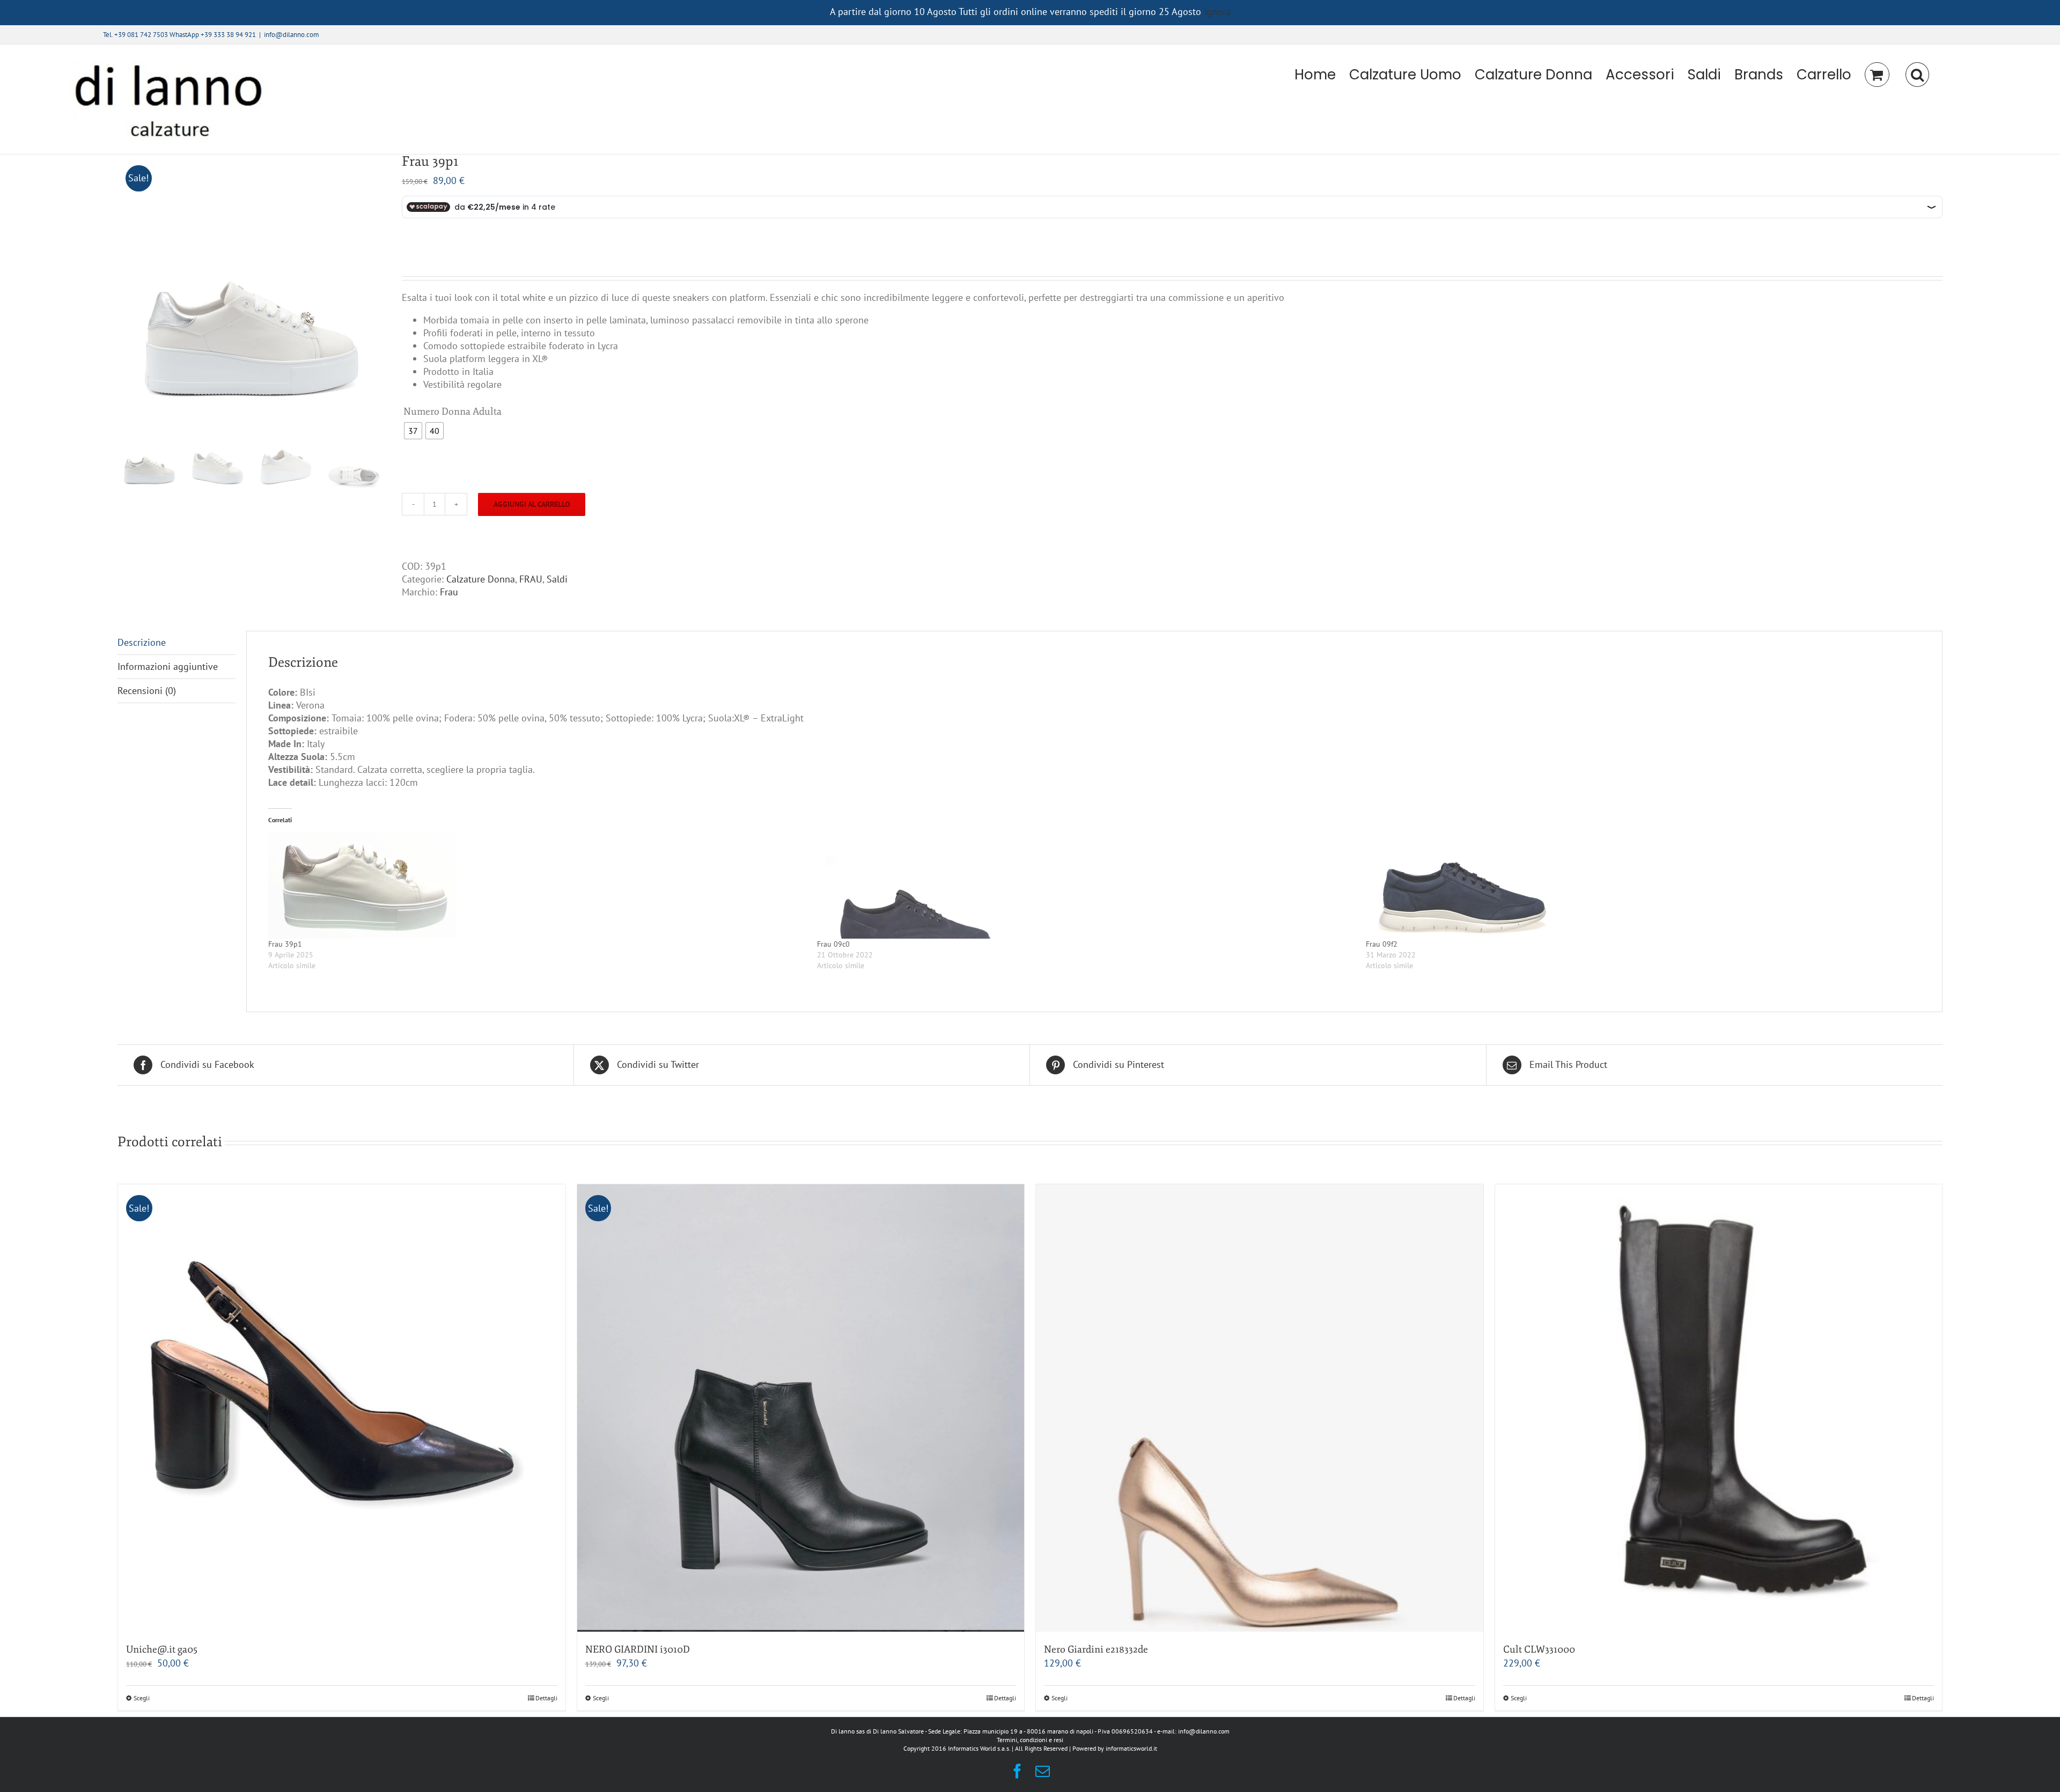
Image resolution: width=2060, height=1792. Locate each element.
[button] (1917, 75)
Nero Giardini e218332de (1096, 1649)
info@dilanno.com (292, 35)
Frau (449, 592)
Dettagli (546, 1698)
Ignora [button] (1217, 12)
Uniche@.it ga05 (162, 1649)
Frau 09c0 (833, 944)
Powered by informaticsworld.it (1115, 1748)
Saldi (557, 579)
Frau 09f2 (1382, 944)
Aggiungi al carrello (532, 504)
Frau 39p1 (285, 944)
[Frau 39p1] (537, 885)
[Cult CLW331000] (1719, 1408)
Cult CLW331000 (1539, 1649)
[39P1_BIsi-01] (252, 289)
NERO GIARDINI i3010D (638, 1649)
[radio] (413, 431)
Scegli (142, 1698)
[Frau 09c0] (1086, 885)
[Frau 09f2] (1635, 885)
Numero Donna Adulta (453, 411)
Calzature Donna (481, 579)
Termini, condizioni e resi (1030, 1740)
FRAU (531, 579)
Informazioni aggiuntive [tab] (168, 666)
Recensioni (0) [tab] (147, 691)
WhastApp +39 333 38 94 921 (213, 35)
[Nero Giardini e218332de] (1260, 1408)
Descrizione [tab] (142, 642)
